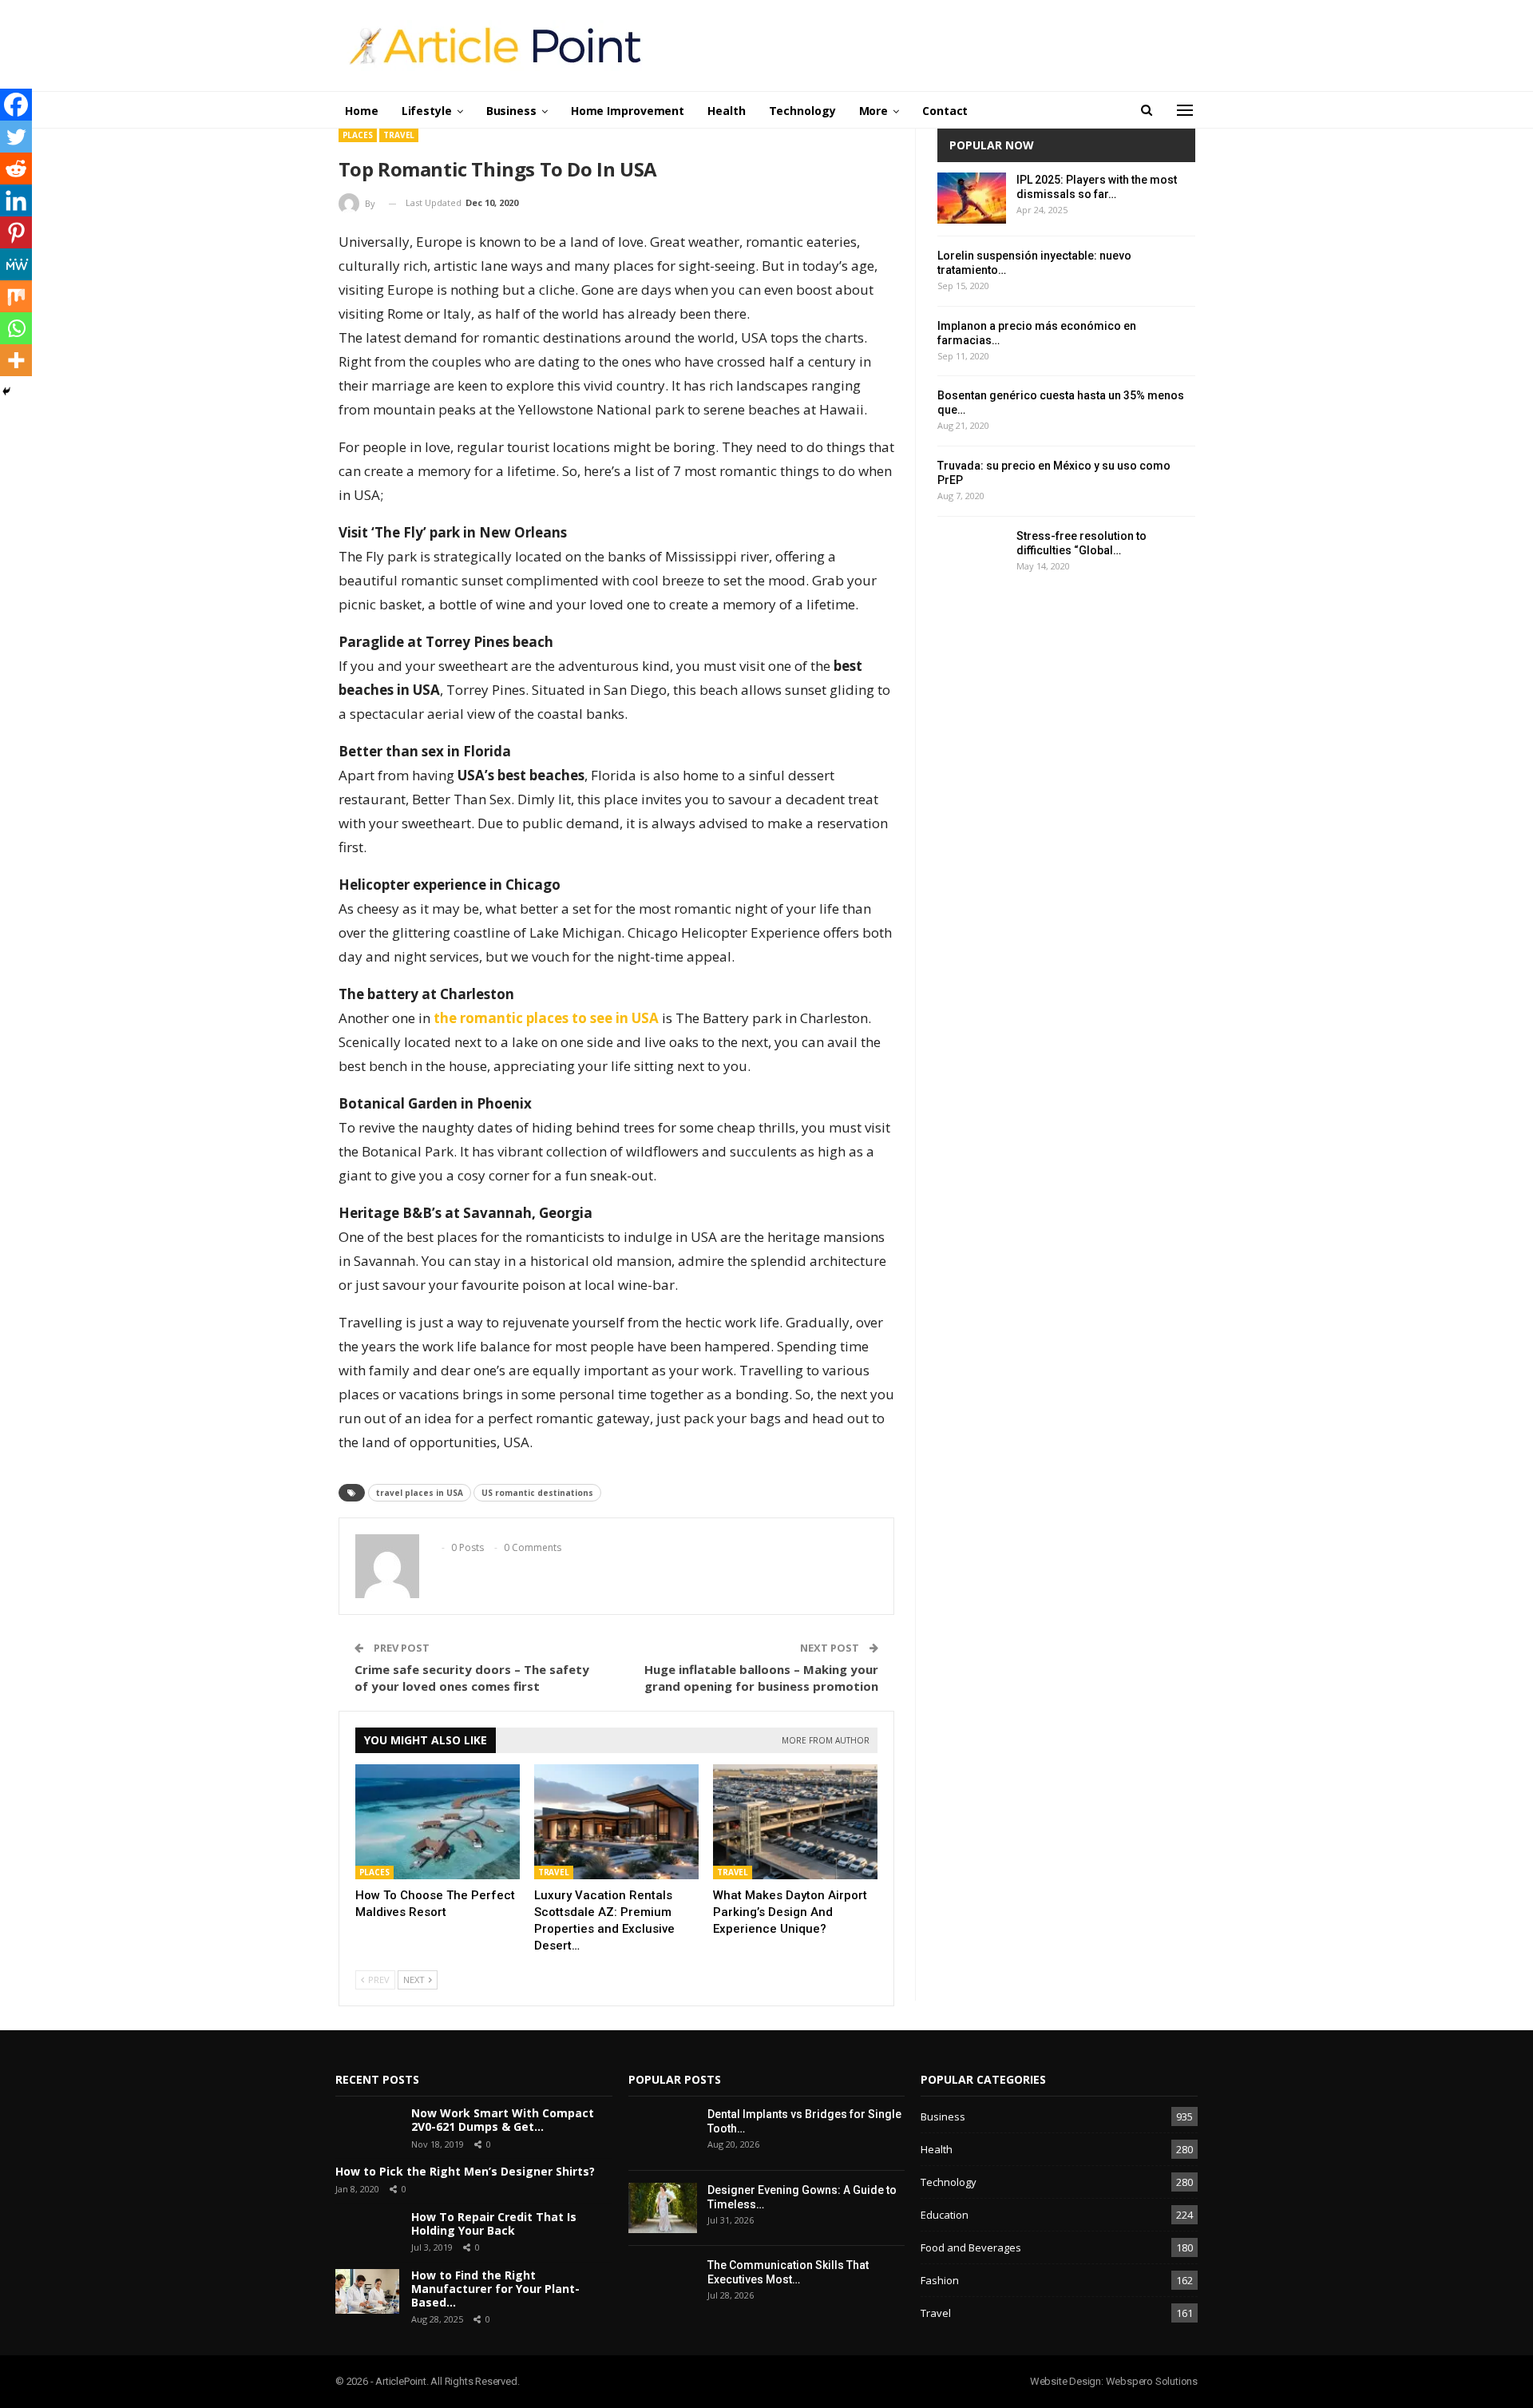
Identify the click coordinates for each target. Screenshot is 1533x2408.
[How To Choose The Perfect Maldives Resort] (438, 1822)
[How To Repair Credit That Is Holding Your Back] (367, 2233)
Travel (399, 135)
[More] (16, 360)
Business (511, 111)
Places (358, 135)
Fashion (940, 2280)
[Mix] (16, 296)
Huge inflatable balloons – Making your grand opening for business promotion (761, 1678)
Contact (945, 111)
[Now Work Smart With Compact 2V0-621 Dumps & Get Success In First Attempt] (367, 2129)
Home (362, 111)
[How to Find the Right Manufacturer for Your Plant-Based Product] (367, 2291)
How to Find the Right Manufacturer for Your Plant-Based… (495, 2289)
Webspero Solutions (1152, 2381)
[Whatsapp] (16, 328)
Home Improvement (628, 111)
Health (726, 111)
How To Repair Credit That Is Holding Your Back (494, 2224)
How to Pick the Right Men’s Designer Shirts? (465, 2171)
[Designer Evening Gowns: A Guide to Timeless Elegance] (663, 2208)
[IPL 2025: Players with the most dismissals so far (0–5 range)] (972, 198)
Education (945, 2215)
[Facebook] (16, 105)
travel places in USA (420, 1493)
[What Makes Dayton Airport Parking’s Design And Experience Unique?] (795, 1822)
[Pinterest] (16, 232)
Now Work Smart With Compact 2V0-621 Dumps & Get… (503, 2120)
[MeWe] (16, 264)
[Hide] (6, 391)
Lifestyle (427, 111)
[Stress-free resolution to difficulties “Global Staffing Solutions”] (972, 554)
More (874, 111)
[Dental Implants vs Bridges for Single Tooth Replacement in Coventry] (663, 2132)
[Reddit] (16, 169)
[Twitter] (16, 137)
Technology (802, 111)
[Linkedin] (16, 200)
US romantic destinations (537, 1493)
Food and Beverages (971, 2247)
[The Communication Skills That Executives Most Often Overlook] (663, 2283)
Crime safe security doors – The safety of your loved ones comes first (472, 1678)
